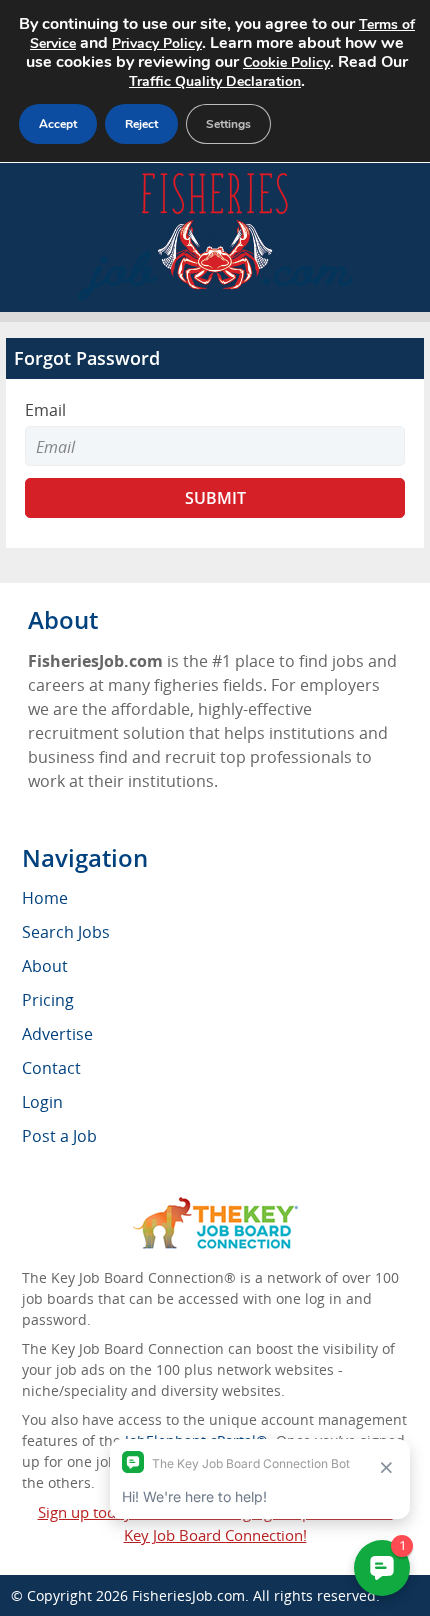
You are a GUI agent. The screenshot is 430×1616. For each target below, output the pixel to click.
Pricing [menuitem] (48, 1000)
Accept (58, 124)
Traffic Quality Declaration (215, 81)
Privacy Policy (157, 43)
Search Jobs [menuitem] (66, 932)
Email (45, 410)
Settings (228, 124)
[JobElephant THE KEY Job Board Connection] (215, 1206)
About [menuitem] (45, 966)
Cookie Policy (286, 62)
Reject (141, 124)
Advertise (57, 1034)
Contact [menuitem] (51, 1068)
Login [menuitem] (42, 1102)
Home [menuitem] (45, 898)
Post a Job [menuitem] (59, 1136)
